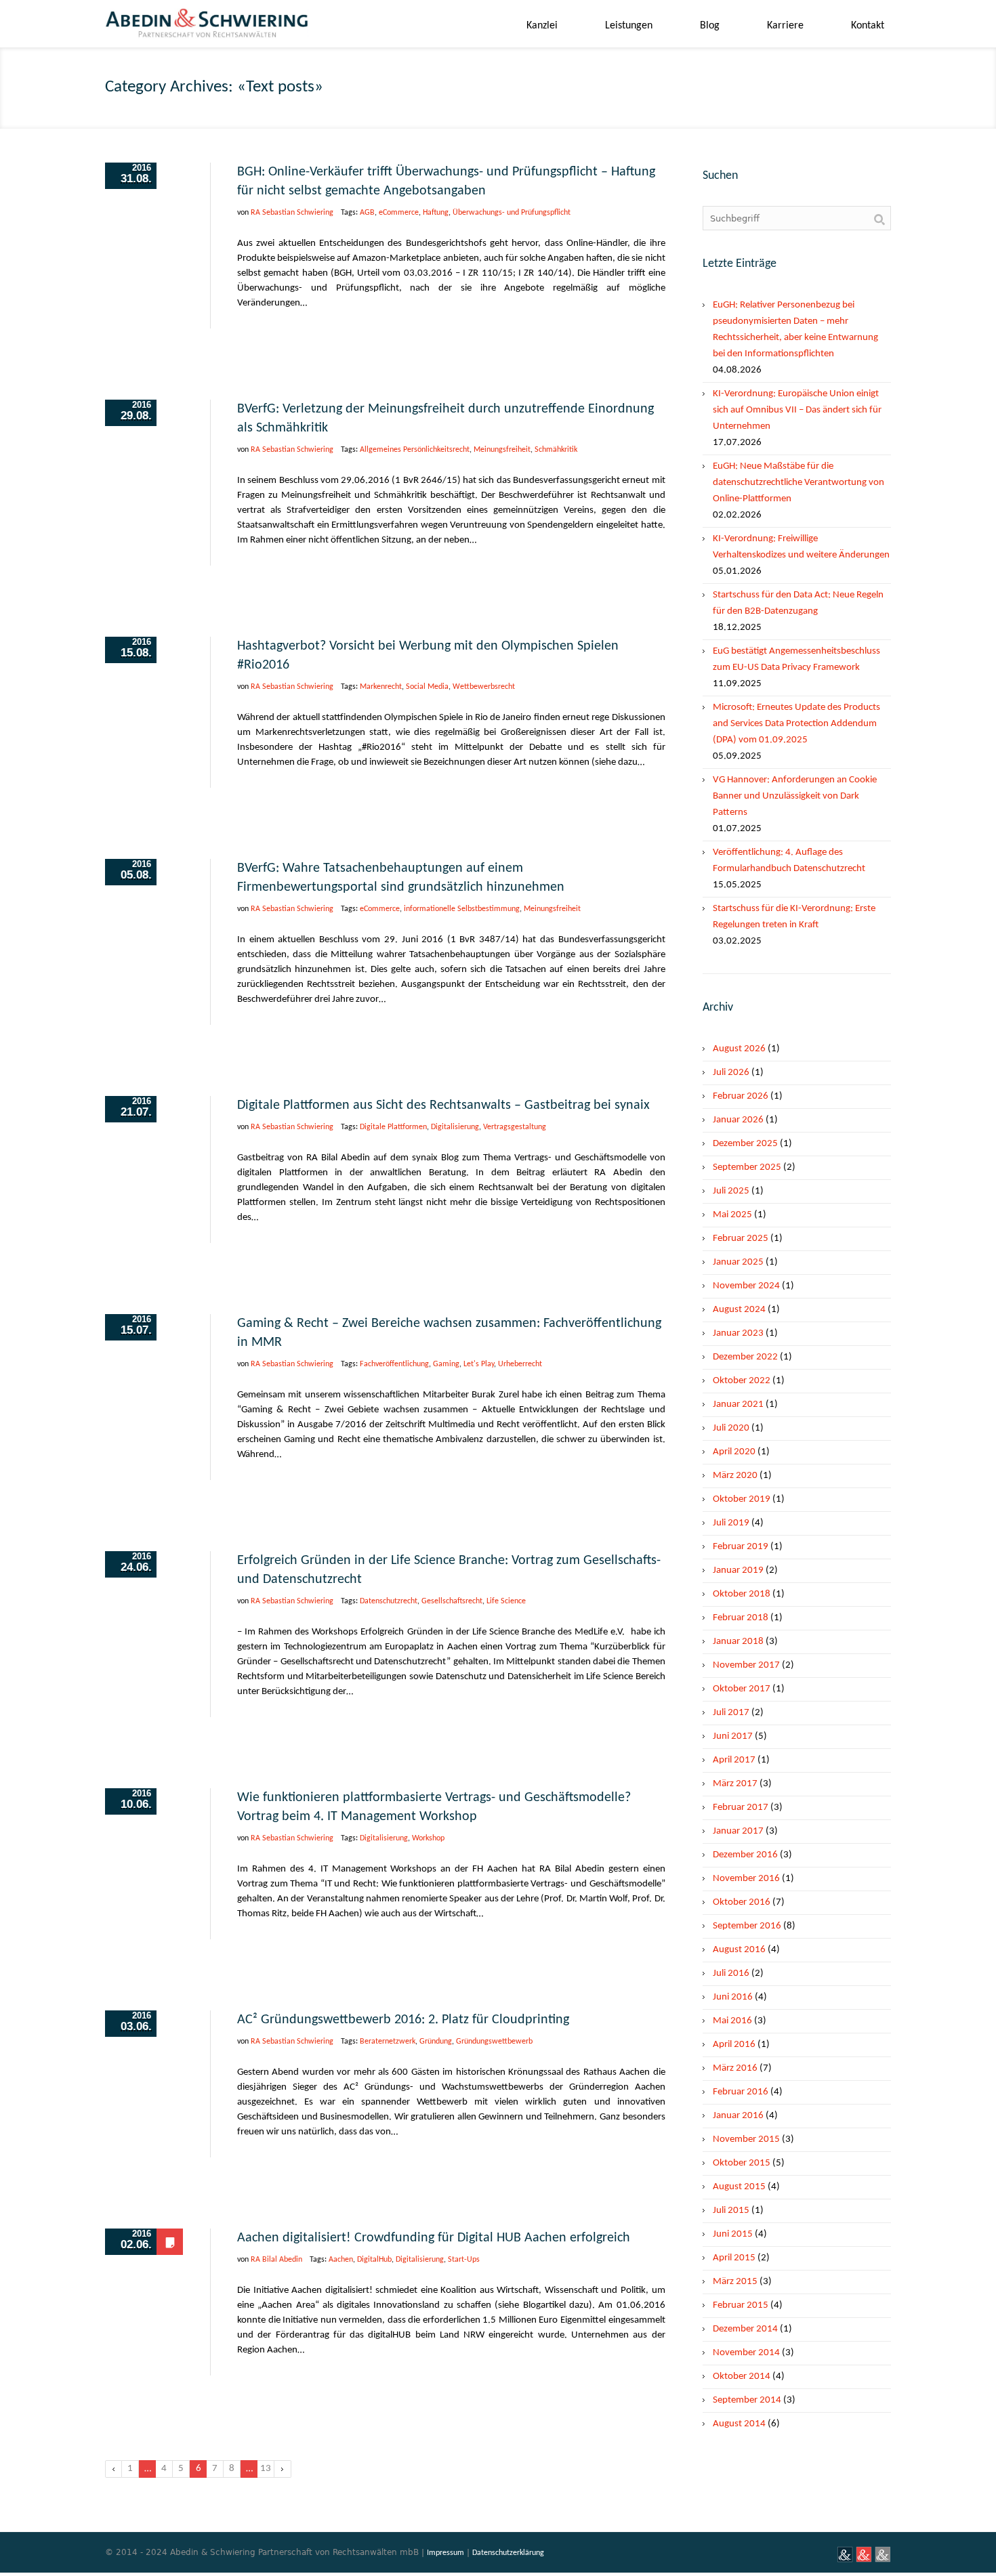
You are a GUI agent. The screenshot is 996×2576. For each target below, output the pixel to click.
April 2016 (734, 2045)
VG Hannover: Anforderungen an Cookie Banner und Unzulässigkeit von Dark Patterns (795, 796)
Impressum (445, 2553)
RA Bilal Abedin (276, 2260)
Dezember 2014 (745, 2329)
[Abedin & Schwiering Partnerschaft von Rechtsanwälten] (207, 28)
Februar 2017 (741, 1808)
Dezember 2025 (745, 1144)
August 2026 (739, 1049)
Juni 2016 (733, 1997)
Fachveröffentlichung (394, 1364)
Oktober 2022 (742, 1381)
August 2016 (739, 1950)
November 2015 (746, 2139)
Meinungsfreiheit (502, 450)
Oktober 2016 (742, 1902)
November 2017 (746, 1665)
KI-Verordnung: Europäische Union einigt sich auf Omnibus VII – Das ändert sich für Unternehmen (797, 410)
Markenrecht (381, 687)
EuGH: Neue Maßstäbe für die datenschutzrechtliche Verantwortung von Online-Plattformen (798, 483)
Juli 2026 (731, 1073)
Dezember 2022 (745, 1357)
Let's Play (479, 1364)
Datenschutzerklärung (508, 2553)
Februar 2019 (741, 1547)
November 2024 (746, 1286)
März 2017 (735, 1784)
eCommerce (399, 213)
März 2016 (735, 2068)
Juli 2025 (731, 1191)
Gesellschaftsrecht (452, 1601)
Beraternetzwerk (388, 2042)
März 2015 (735, 2282)
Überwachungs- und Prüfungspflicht (512, 213)
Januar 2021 (738, 1405)
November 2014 (746, 2353)
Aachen (341, 2260)
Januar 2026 (738, 1120)
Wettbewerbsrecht (484, 687)
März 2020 (735, 1476)
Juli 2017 (731, 1713)
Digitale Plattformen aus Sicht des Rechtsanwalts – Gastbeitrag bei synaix (443, 1105)
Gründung (436, 2042)
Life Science (506, 1601)
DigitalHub (374, 2260)
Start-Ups (464, 2260)
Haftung (436, 213)
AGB (367, 213)
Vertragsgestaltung (515, 1127)
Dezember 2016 (745, 1855)
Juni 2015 (733, 2234)
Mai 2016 (732, 2021)
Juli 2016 (731, 1973)
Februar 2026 (741, 1096)
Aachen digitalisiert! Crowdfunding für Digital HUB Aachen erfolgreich (434, 2238)
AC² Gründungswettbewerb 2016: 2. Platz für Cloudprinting (403, 2020)
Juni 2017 (733, 1736)
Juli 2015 (731, 2211)
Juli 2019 (731, 1523)
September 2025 (747, 1167)
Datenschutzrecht (389, 1601)
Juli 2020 (731, 1428)
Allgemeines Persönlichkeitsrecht (415, 450)
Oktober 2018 (742, 1594)
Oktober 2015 (742, 2163)
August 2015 (739, 2187)
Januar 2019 (738, 1570)
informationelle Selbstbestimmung (462, 909)
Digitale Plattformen (393, 1127)
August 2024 (739, 1310)
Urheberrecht (520, 1364)
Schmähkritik (556, 450)
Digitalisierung (455, 1127)
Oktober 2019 (742, 1499)
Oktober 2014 (742, 2377)
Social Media (427, 687)
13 (266, 2469)
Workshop (428, 1838)
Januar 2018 (738, 1642)
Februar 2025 (741, 1239)
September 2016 (747, 1926)
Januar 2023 (738, 1333)
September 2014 (747, 2400)
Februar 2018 (741, 1618)
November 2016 (746, 1879)
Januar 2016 (738, 2116)
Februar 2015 (741, 2305)
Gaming (446, 1364)
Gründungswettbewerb (494, 2042)
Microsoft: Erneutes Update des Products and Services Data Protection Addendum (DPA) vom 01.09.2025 (796, 724)
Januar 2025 (738, 1262)
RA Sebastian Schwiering (292, 213)
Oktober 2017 (742, 1689)
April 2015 (734, 2258)
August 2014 (739, 2424)
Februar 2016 (741, 2092)
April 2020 (734, 1452)
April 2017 (734, 1760)
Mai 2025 (732, 1215)
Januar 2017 (738, 1831)
